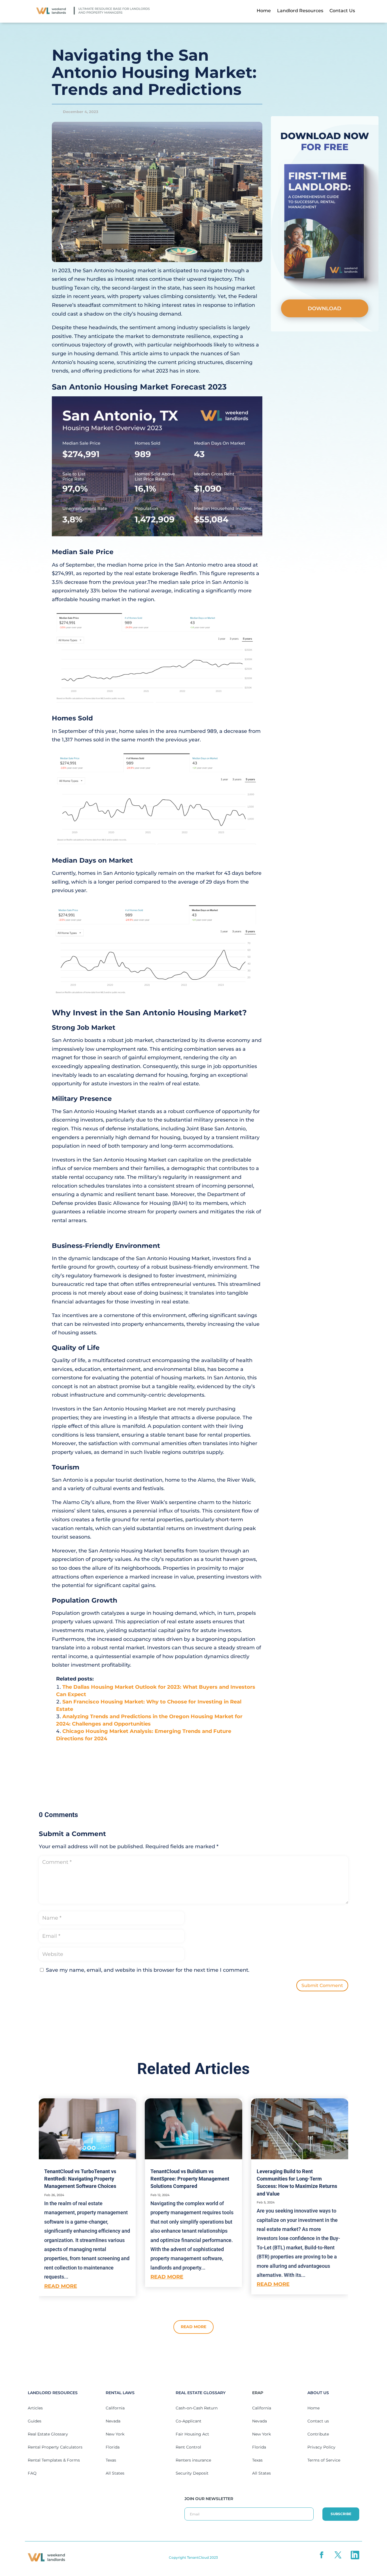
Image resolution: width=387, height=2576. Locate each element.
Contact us (318, 2421)
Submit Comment (322, 1985)
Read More (193, 2327)
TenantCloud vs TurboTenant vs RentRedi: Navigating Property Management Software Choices (80, 2179)
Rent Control (188, 2447)
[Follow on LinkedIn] (355, 2555)
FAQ (32, 2473)
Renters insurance (193, 2460)
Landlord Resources (300, 11)
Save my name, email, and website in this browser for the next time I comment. (148, 1970)
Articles (35, 2408)
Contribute (318, 2434)
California (115, 2408)
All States (115, 2473)
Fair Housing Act (192, 2434)
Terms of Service (324, 2460)
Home (264, 11)
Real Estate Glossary (48, 2434)
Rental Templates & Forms (54, 2460)
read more (61, 2286)
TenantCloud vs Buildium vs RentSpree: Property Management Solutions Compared (190, 2179)
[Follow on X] (339, 2555)
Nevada (113, 2421)
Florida (113, 2447)
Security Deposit (192, 2473)
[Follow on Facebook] (322, 2555)
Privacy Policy (321, 2447)
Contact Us (342, 11)
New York (115, 2434)
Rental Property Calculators (55, 2447)
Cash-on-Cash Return (197, 2408)
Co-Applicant (189, 2421)
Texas (111, 2460)
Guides (35, 2421)
